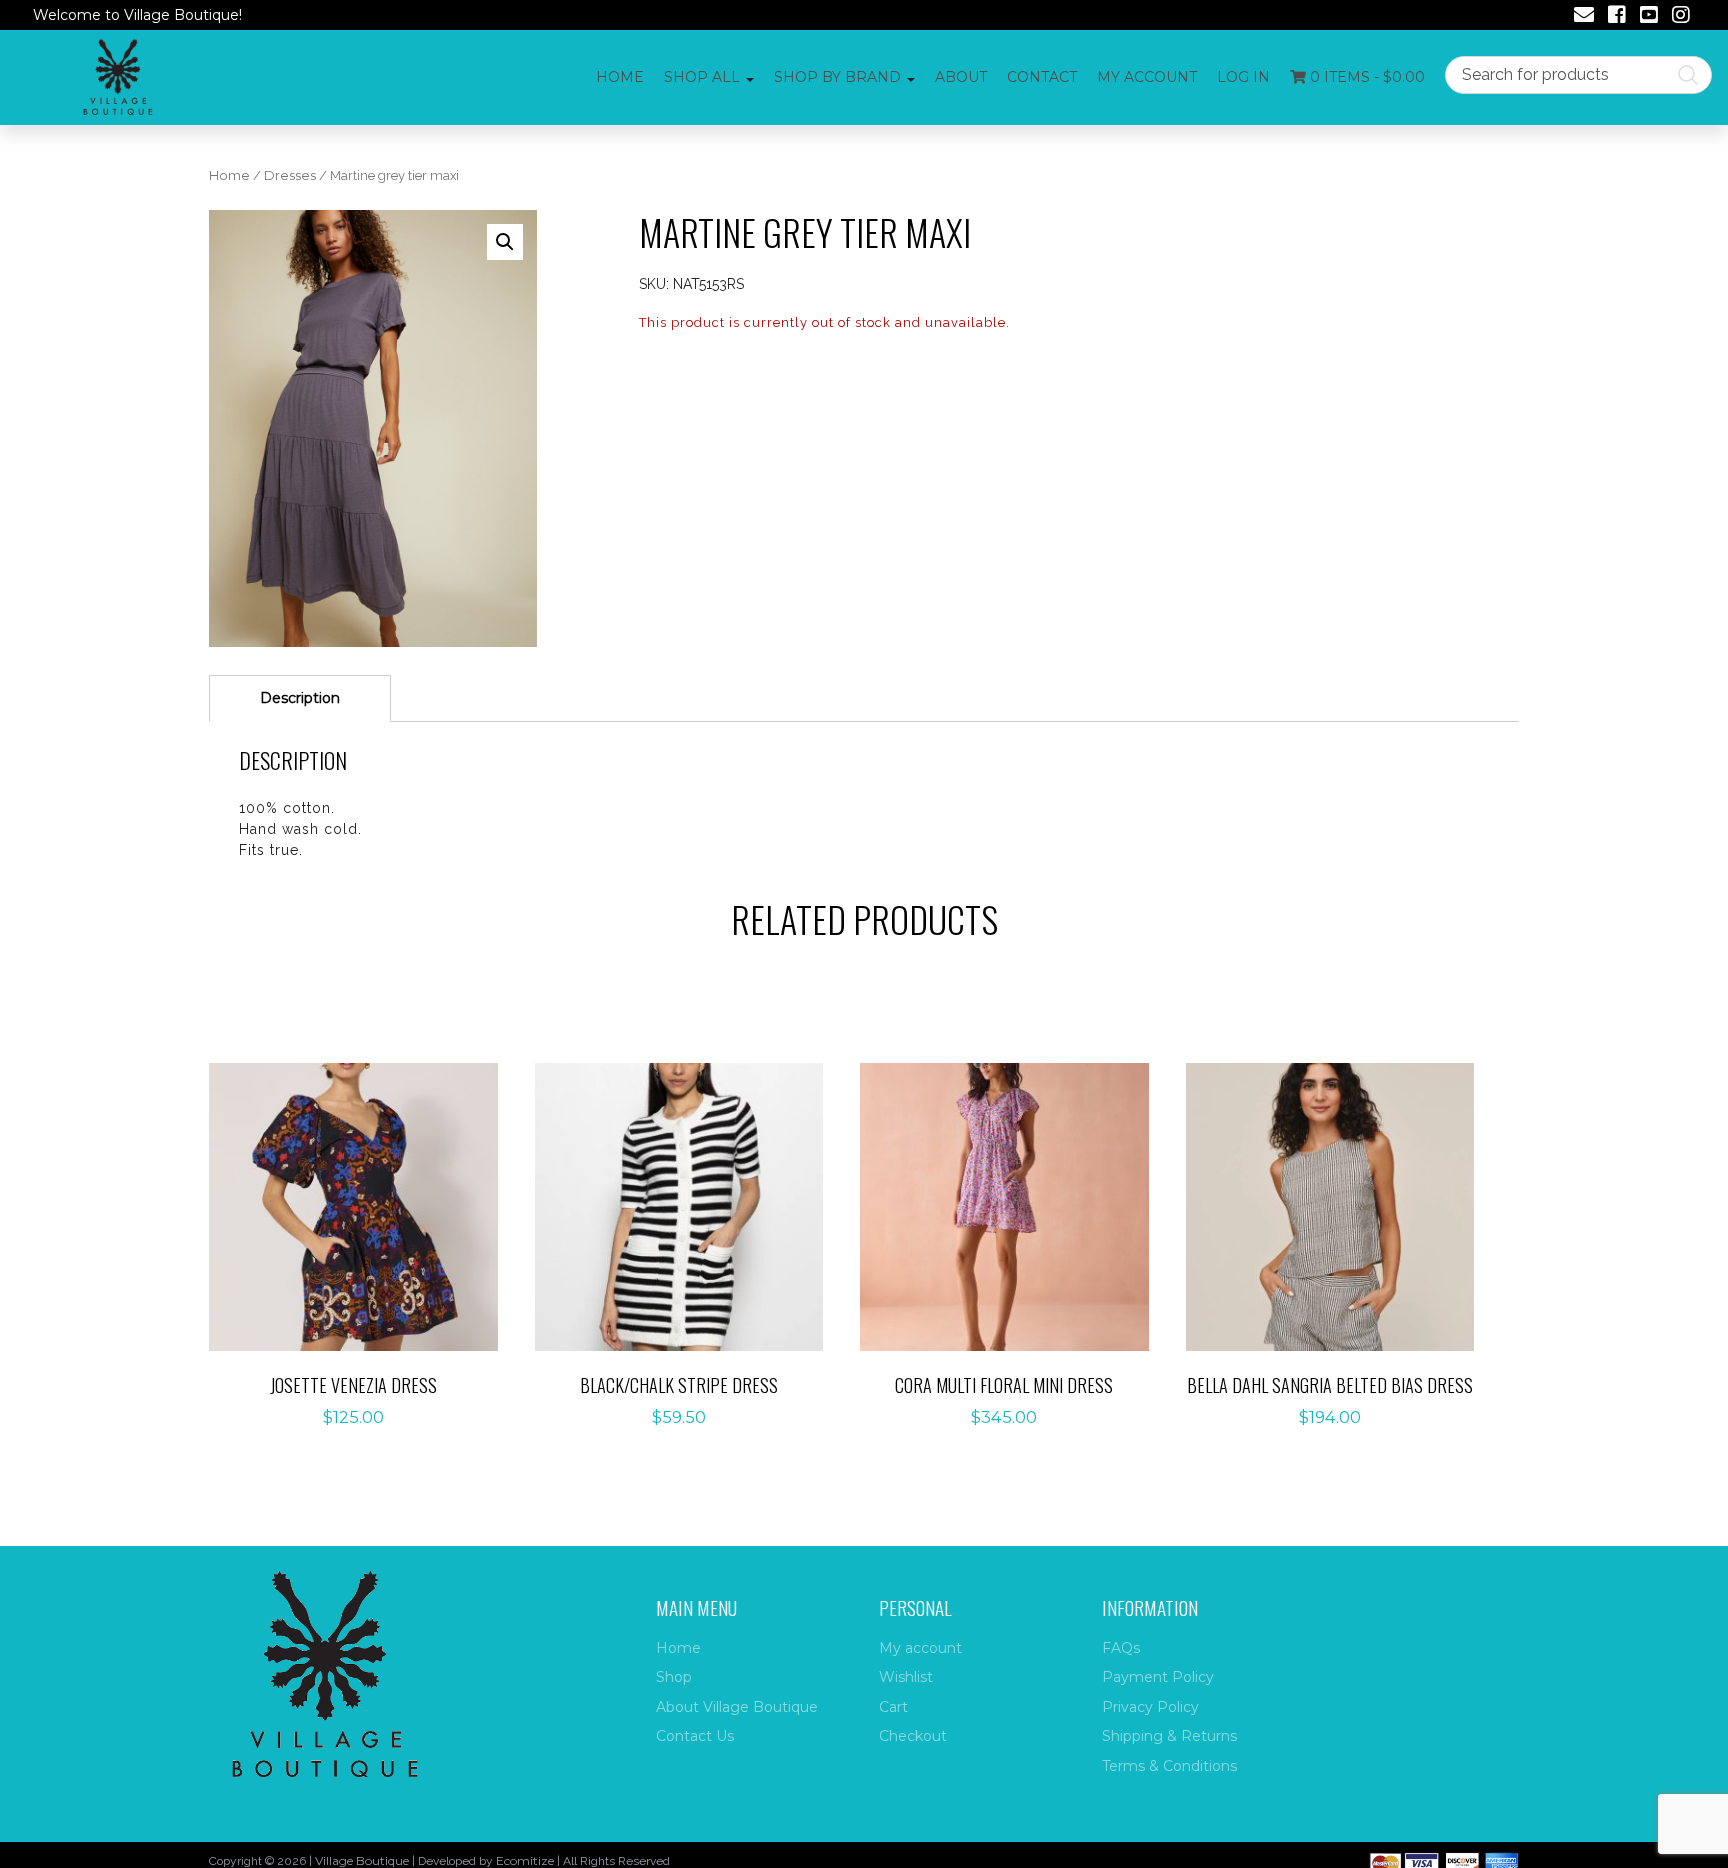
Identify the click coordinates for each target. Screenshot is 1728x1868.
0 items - (1365, 77)
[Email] (1584, 17)
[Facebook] (1617, 17)
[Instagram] (1681, 17)
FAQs (1121, 1648)
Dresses (290, 175)
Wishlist (906, 1677)
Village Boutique (362, 1860)
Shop (674, 1677)
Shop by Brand (837, 77)
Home (620, 77)
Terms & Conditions (1169, 1766)
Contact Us (695, 1736)
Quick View (364, 1248)
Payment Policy (1158, 1677)
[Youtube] (1649, 17)
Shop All (702, 77)
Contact (1042, 77)
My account (1147, 77)
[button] (505, 242)
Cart (893, 1707)
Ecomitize (525, 1860)
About (961, 77)
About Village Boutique (737, 1707)
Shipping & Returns (1169, 1736)
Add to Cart (364, 1186)
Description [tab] (300, 698)
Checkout (913, 1736)
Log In (1243, 77)
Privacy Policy (1150, 1707)
